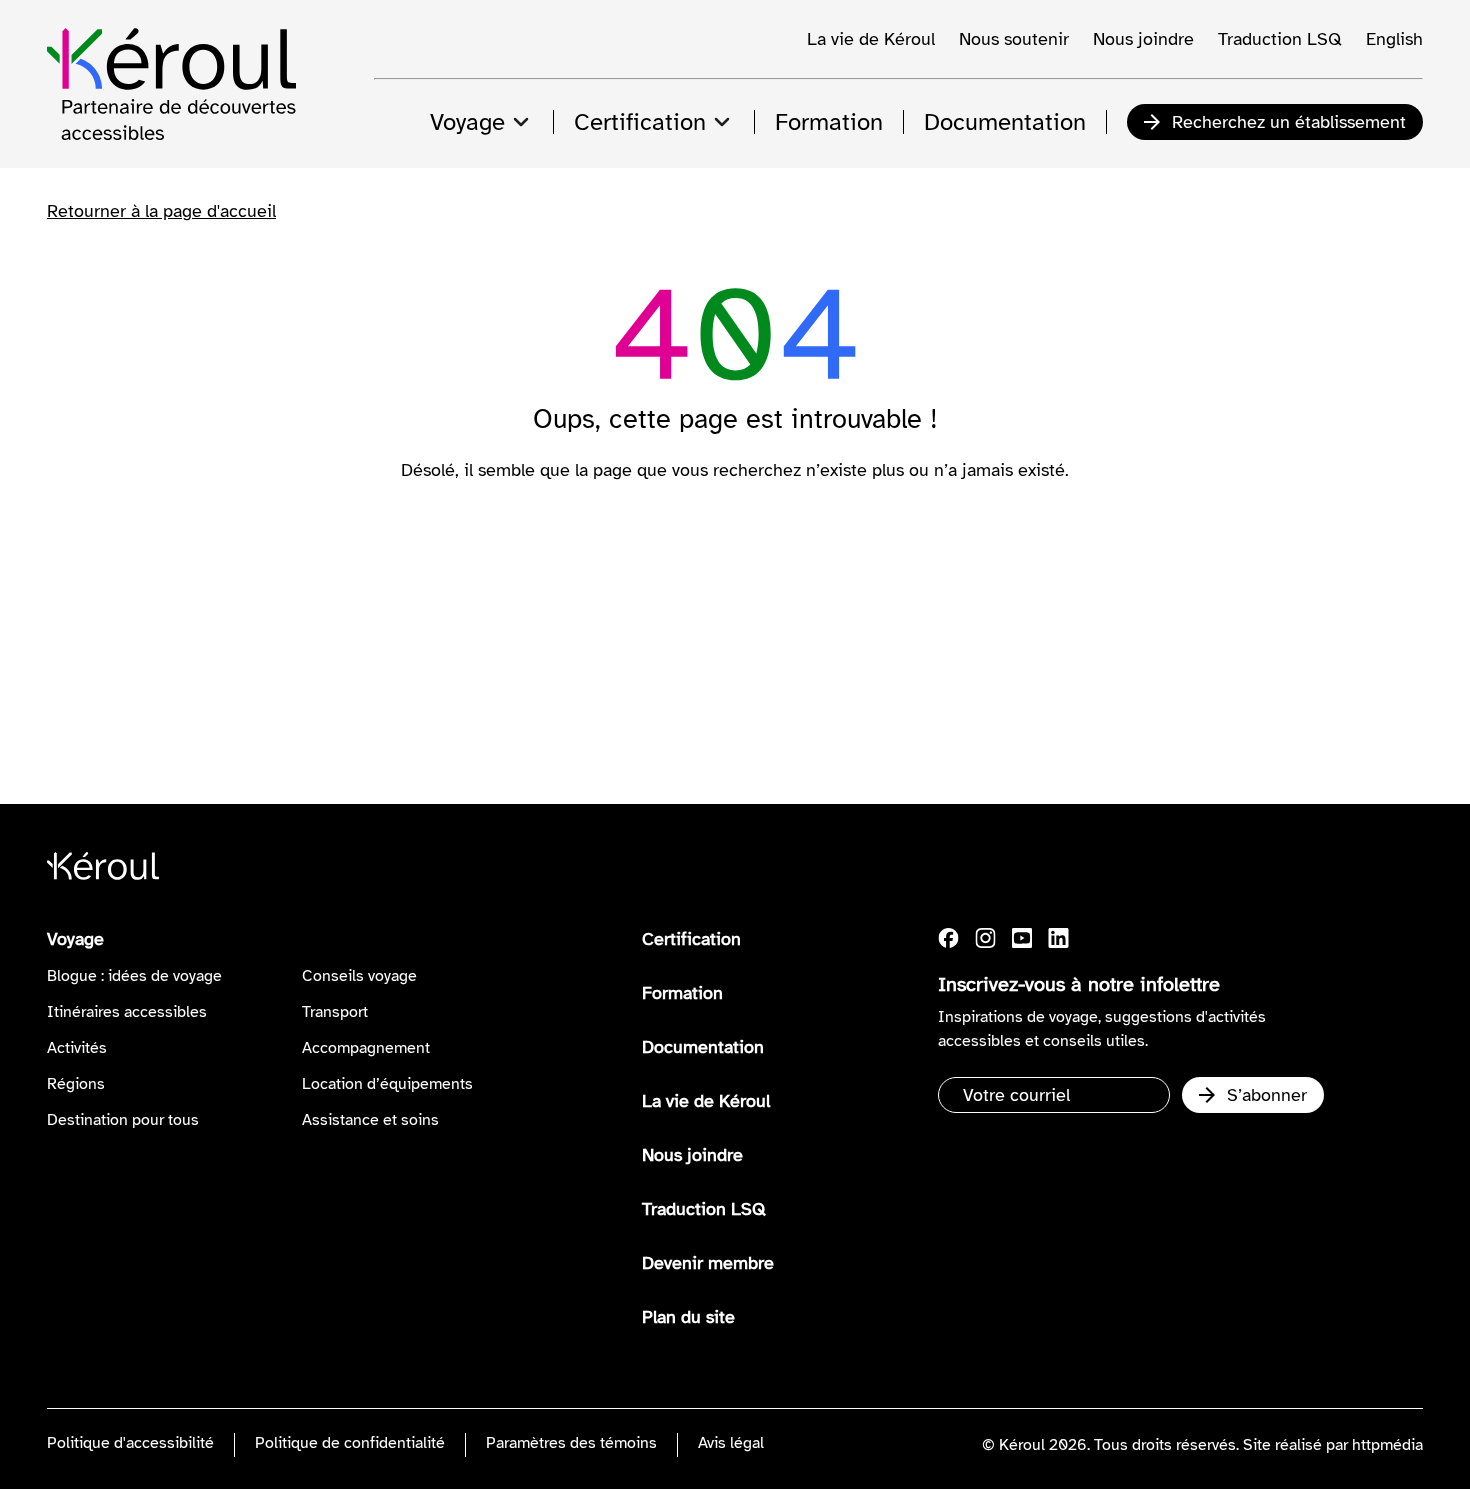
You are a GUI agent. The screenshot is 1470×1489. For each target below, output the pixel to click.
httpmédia (1387, 1445)
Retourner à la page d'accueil (161, 211)
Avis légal (731, 1443)
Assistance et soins (370, 1120)
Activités (77, 1048)
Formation (682, 993)
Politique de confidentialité (350, 1443)
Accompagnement (366, 1048)
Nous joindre (1143, 39)
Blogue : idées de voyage (134, 976)
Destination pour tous (123, 1120)
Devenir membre (708, 1263)
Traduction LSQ (1280, 39)
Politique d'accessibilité (130, 1443)
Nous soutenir (1014, 39)
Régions (76, 1084)
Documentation (703, 1047)
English (1394, 39)
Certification (691, 939)
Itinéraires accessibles (127, 1012)
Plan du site (688, 1317)
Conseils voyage (359, 976)
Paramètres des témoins (571, 1443)
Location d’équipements (387, 1084)
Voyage (75, 939)
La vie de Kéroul (871, 39)
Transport (335, 1012)
